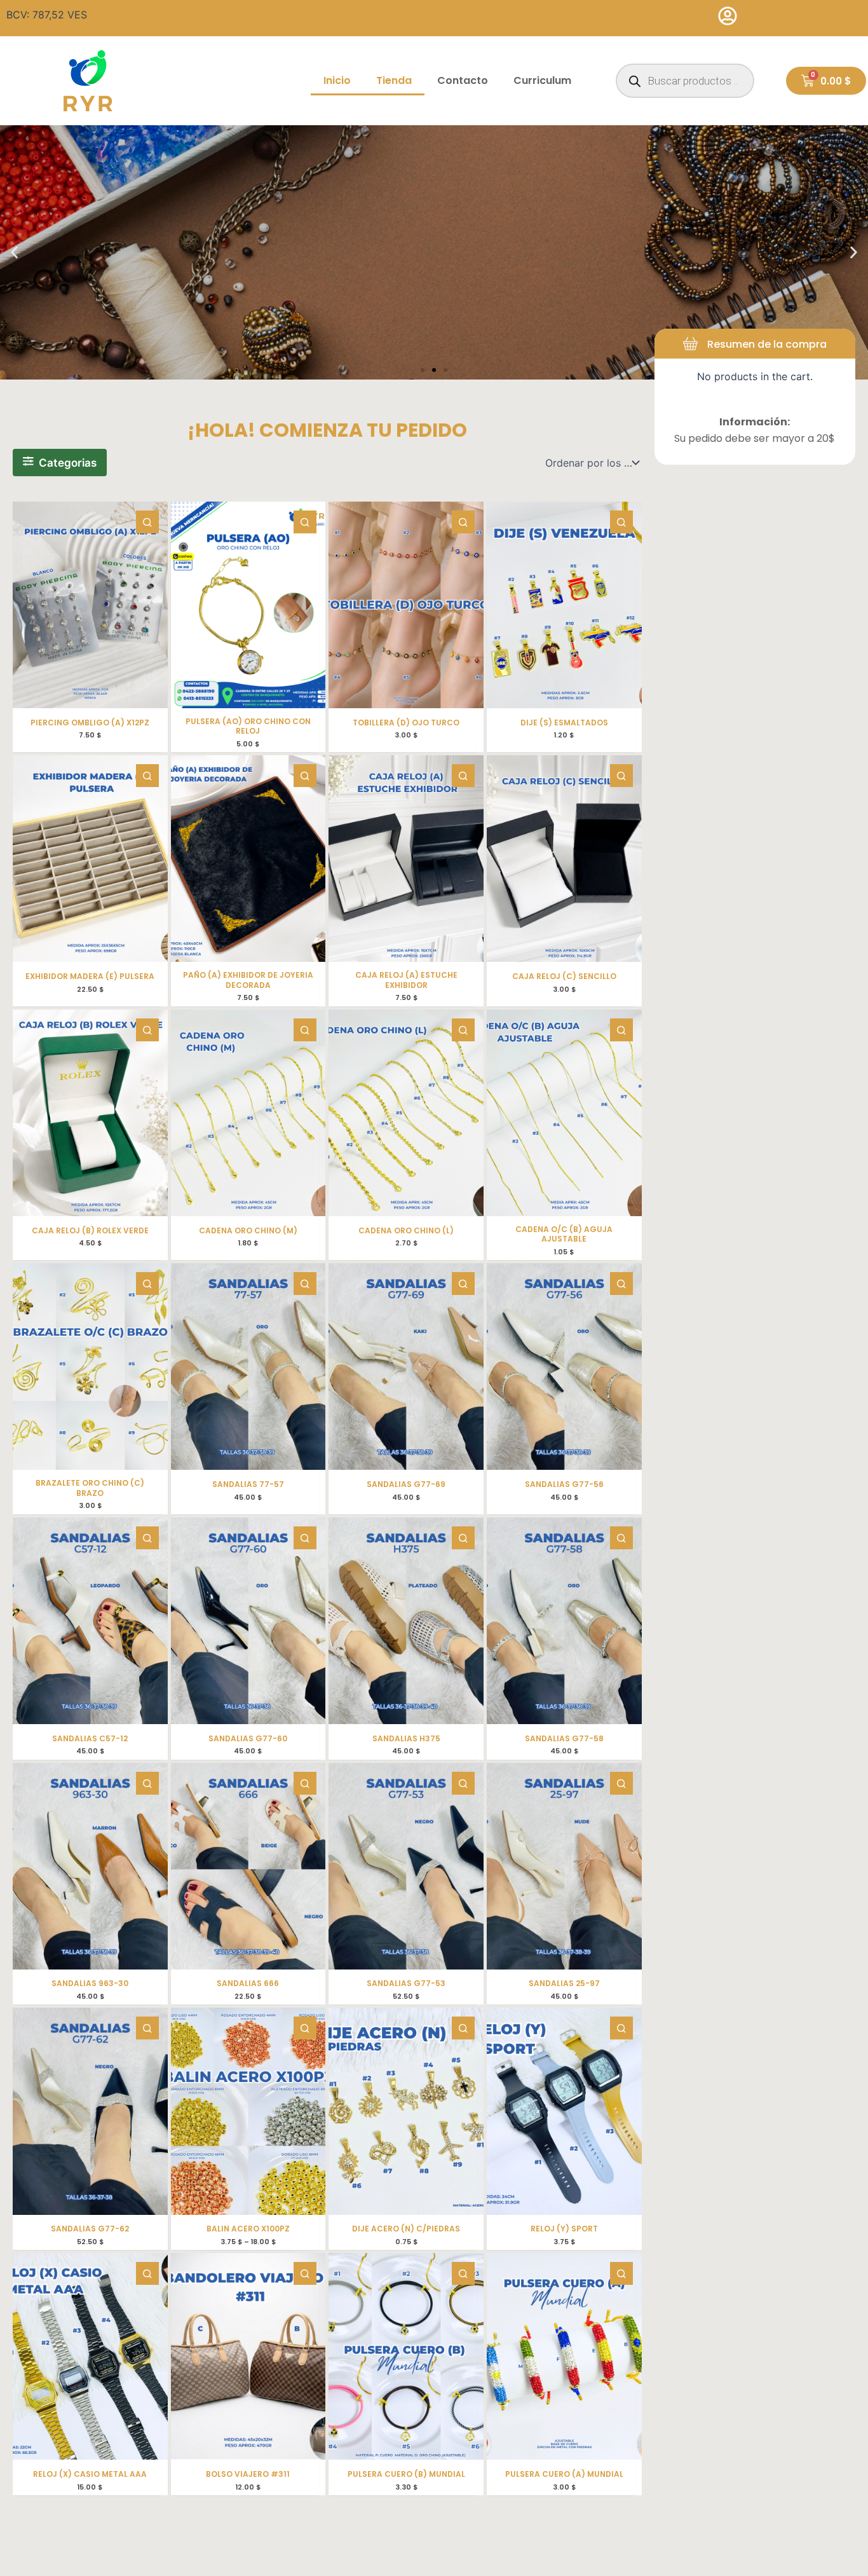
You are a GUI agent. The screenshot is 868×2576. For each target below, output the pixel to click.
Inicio (337, 80)
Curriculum (542, 80)
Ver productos (434, 281)
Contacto (463, 80)
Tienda (394, 80)
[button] (14, 253)
